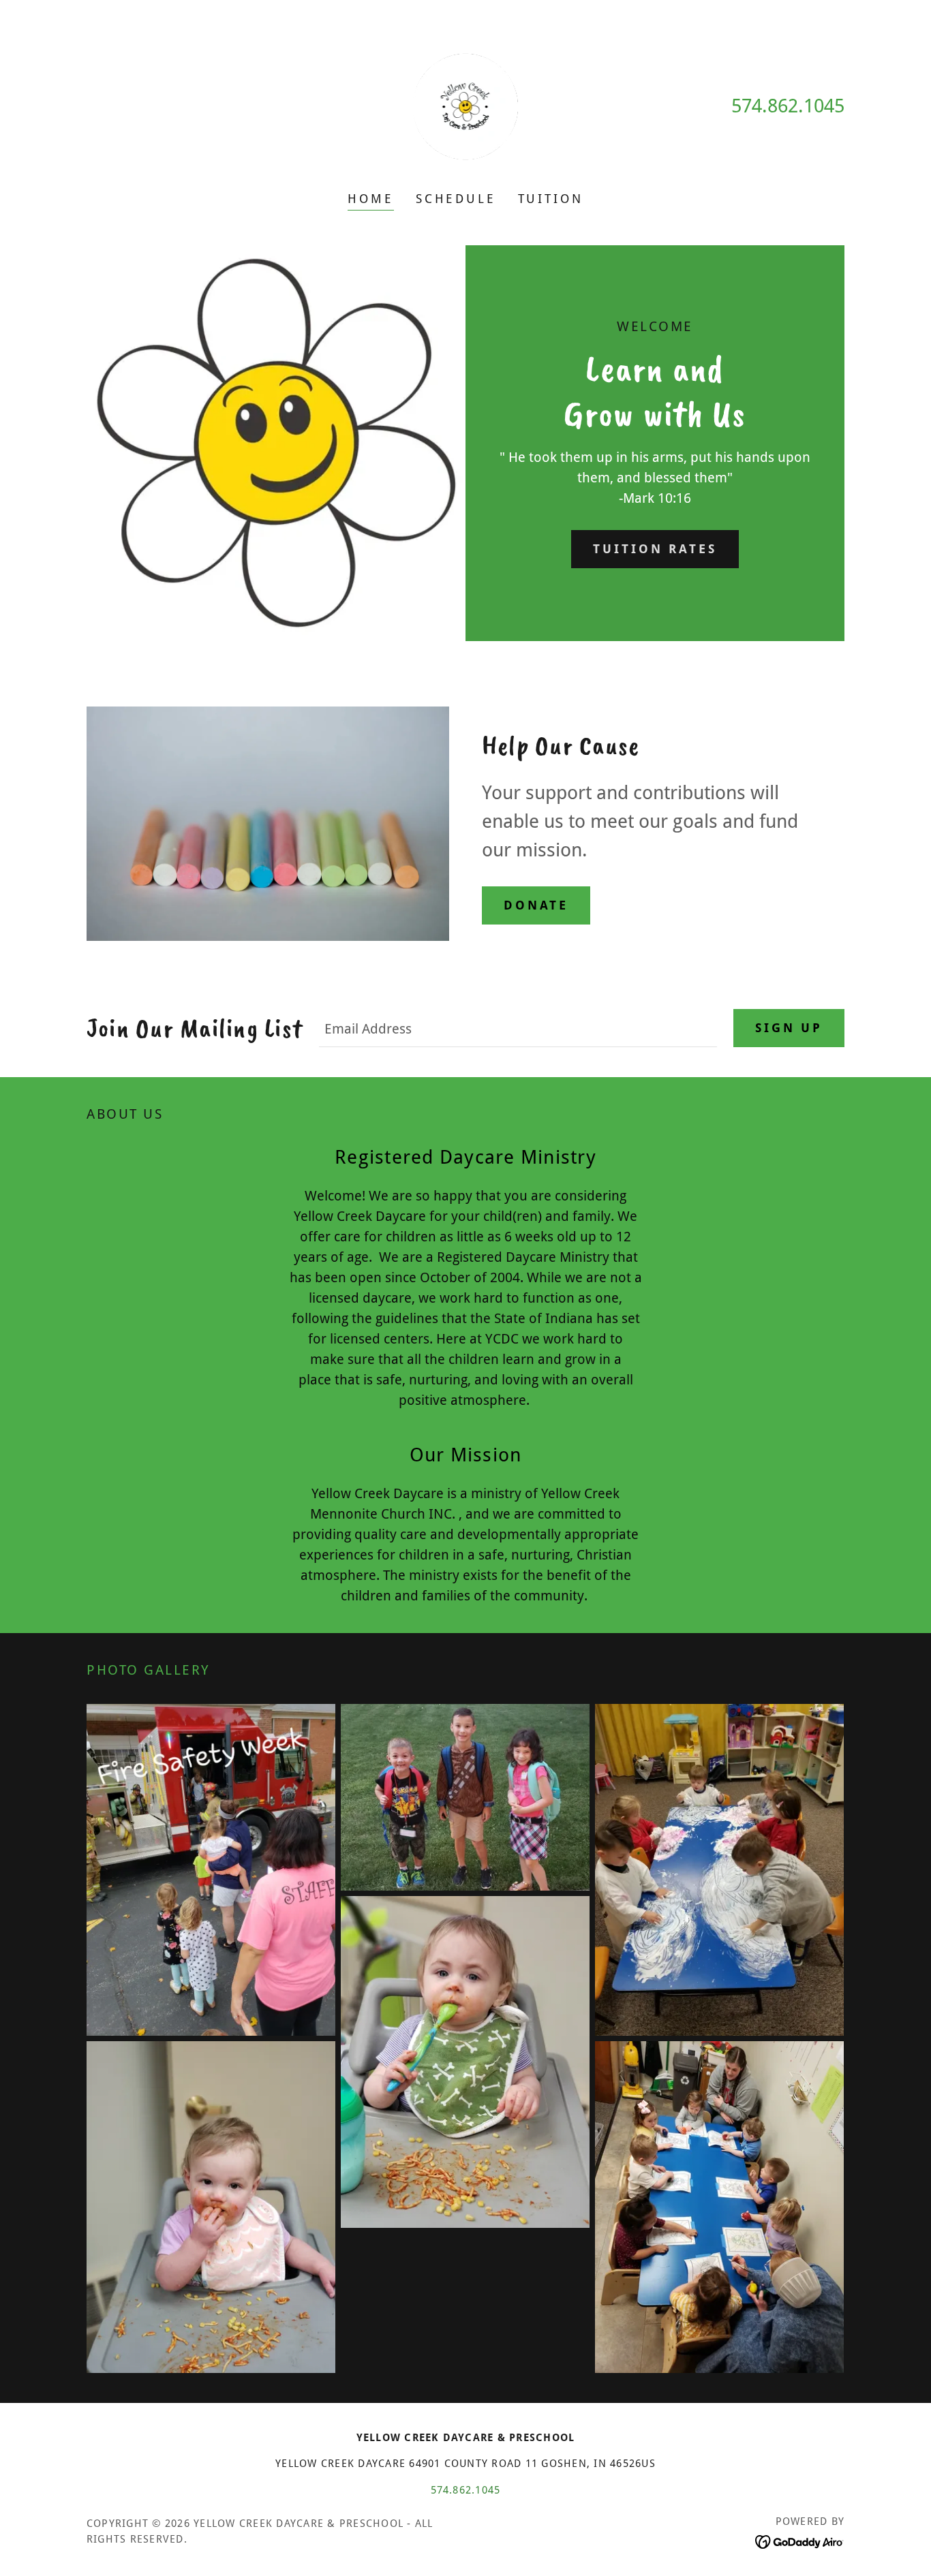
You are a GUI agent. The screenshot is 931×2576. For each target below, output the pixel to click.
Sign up (789, 1028)
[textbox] (518, 1028)
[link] (466, 105)
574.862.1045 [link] (788, 106)
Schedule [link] (456, 199)
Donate (536, 905)
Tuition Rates (655, 549)
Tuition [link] (551, 199)
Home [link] (370, 199)
